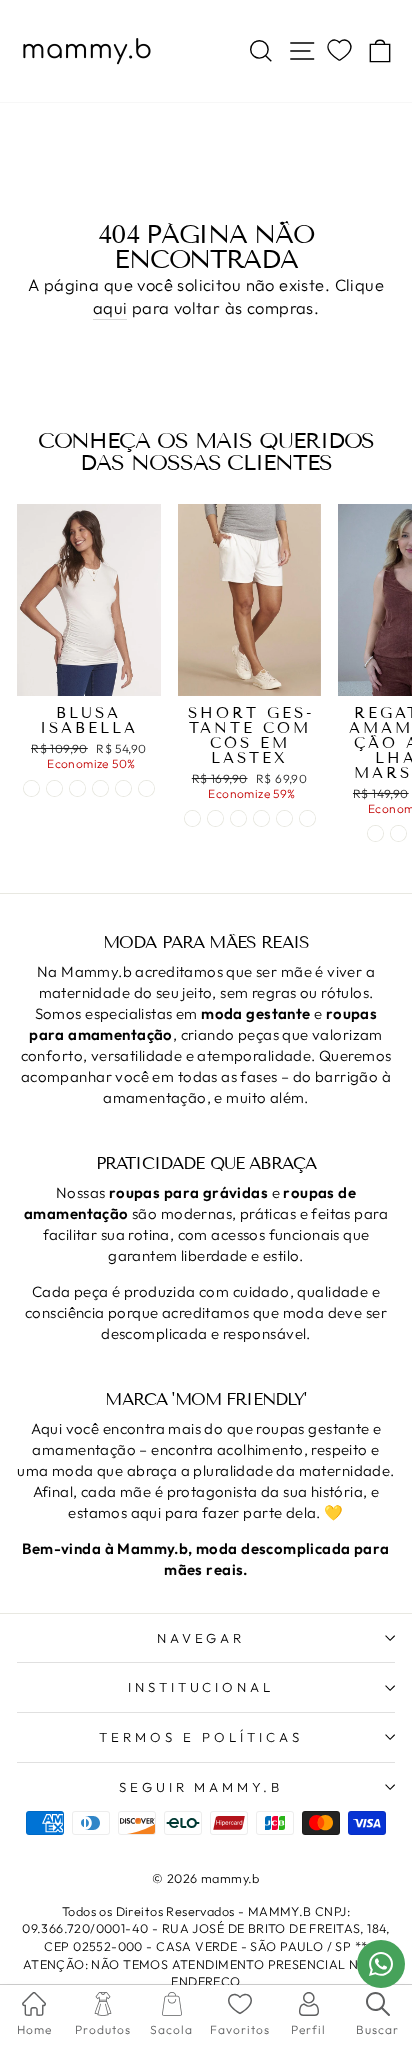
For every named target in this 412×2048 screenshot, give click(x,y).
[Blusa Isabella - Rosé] (100, 788)
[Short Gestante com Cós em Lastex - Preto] (238, 818)
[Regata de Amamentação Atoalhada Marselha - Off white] (398, 833)
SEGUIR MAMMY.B (201, 1787)
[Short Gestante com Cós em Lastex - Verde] (284, 818)
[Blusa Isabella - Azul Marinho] (123, 788)
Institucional (201, 1687)
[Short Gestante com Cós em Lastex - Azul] (215, 818)
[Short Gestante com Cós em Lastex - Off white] (192, 818)
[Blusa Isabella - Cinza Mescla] (77, 788)
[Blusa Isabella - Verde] (146, 788)
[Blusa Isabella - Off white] (31, 788)
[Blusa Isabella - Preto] (54, 788)
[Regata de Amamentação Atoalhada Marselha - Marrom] (375, 833)
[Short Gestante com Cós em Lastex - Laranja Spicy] (307, 818)
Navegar (201, 1638)
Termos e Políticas (201, 1737)
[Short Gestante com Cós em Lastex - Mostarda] (261, 818)
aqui (110, 307)
